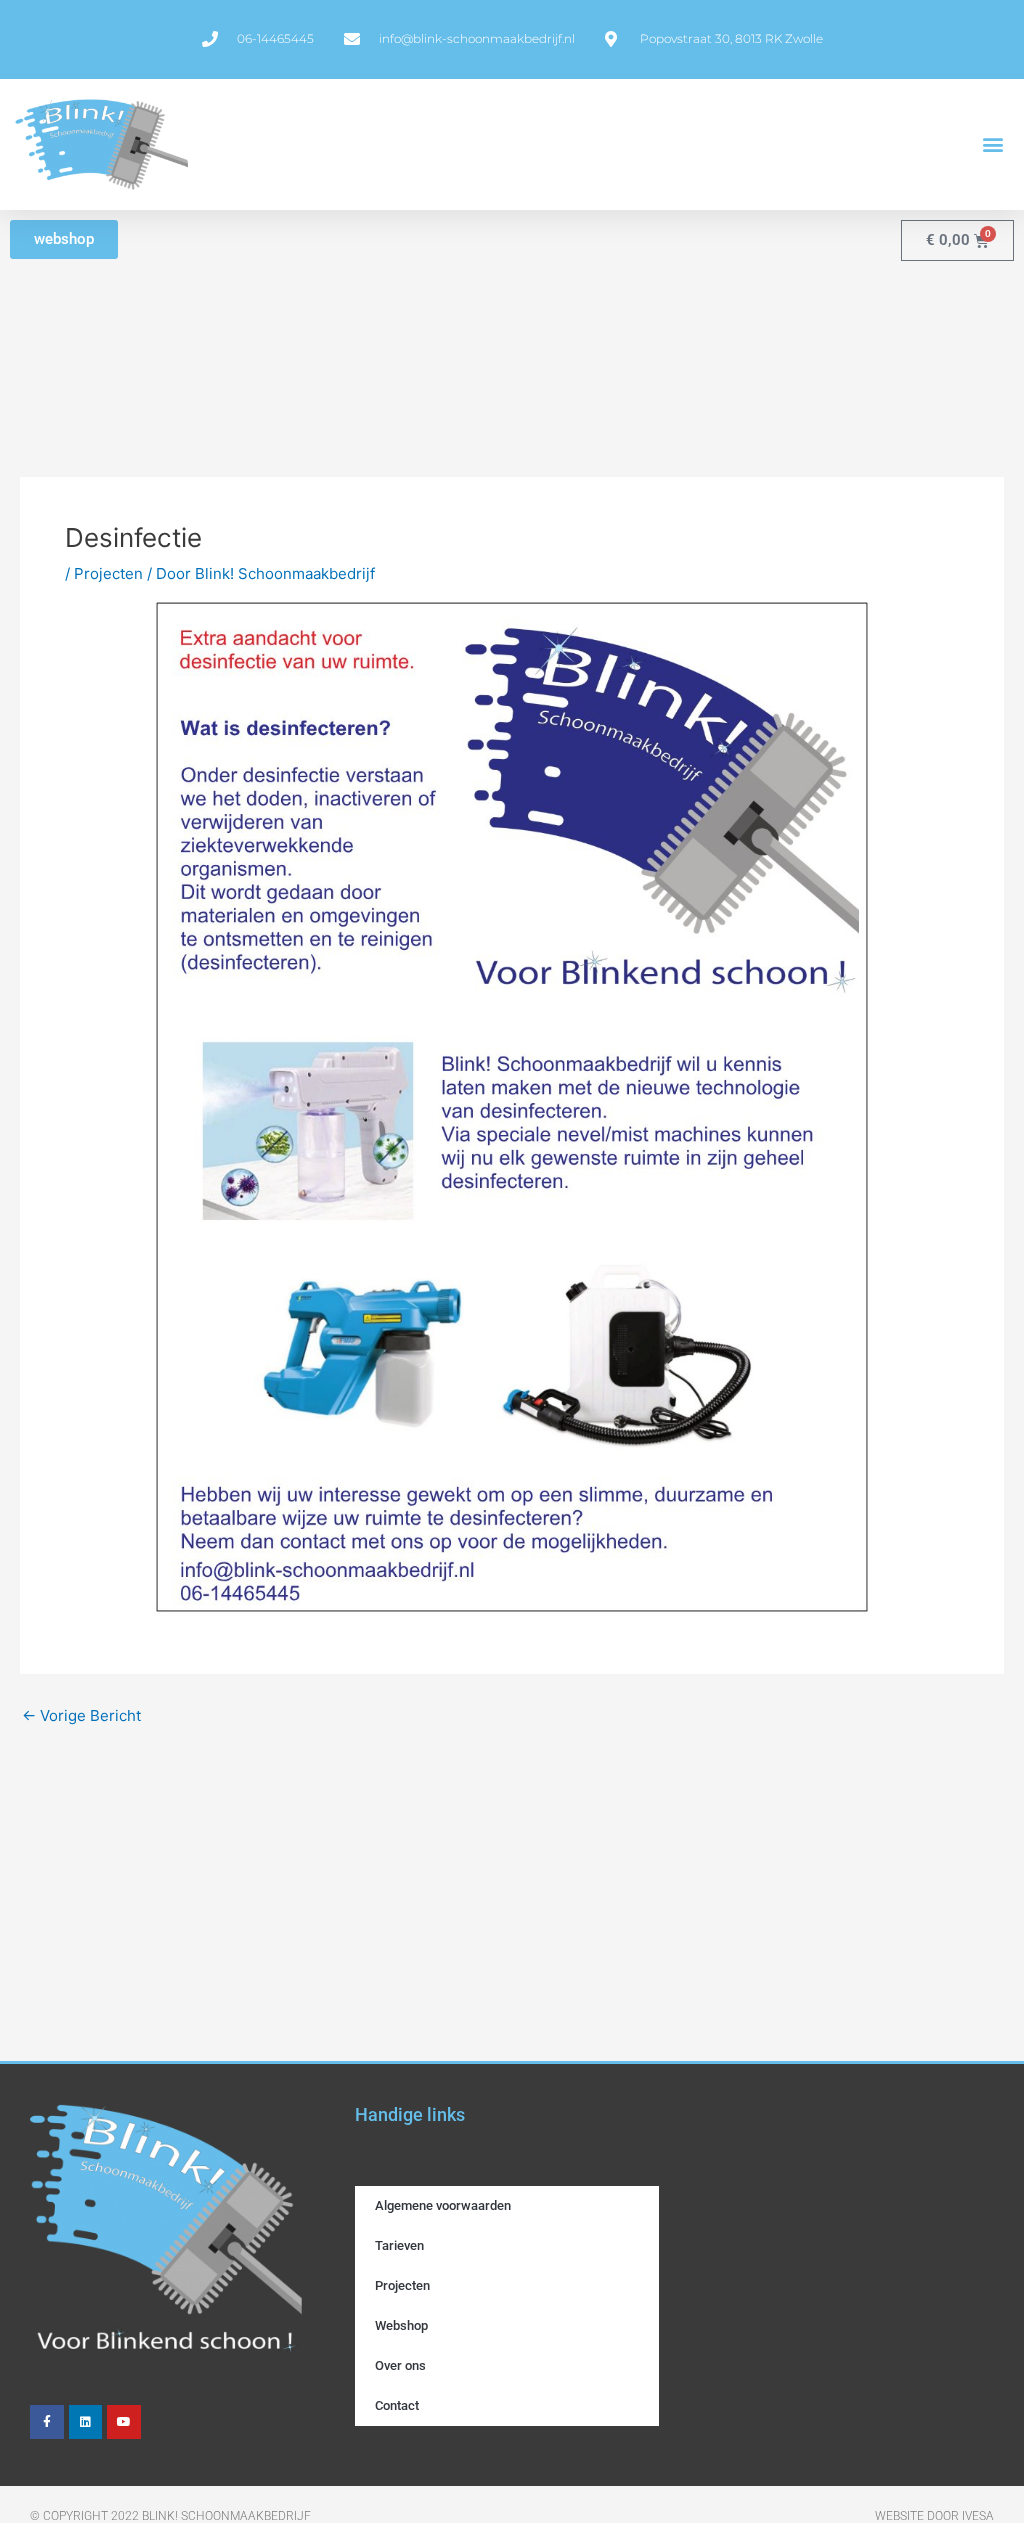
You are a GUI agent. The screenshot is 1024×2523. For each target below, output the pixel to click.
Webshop (401, 2325)
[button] (992, 144)
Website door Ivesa (934, 2516)
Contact (397, 2405)
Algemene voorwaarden (443, 2205)
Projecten (108, 573)
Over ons (400, 2365)
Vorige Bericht (81, 1715)
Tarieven (399, 2245)
